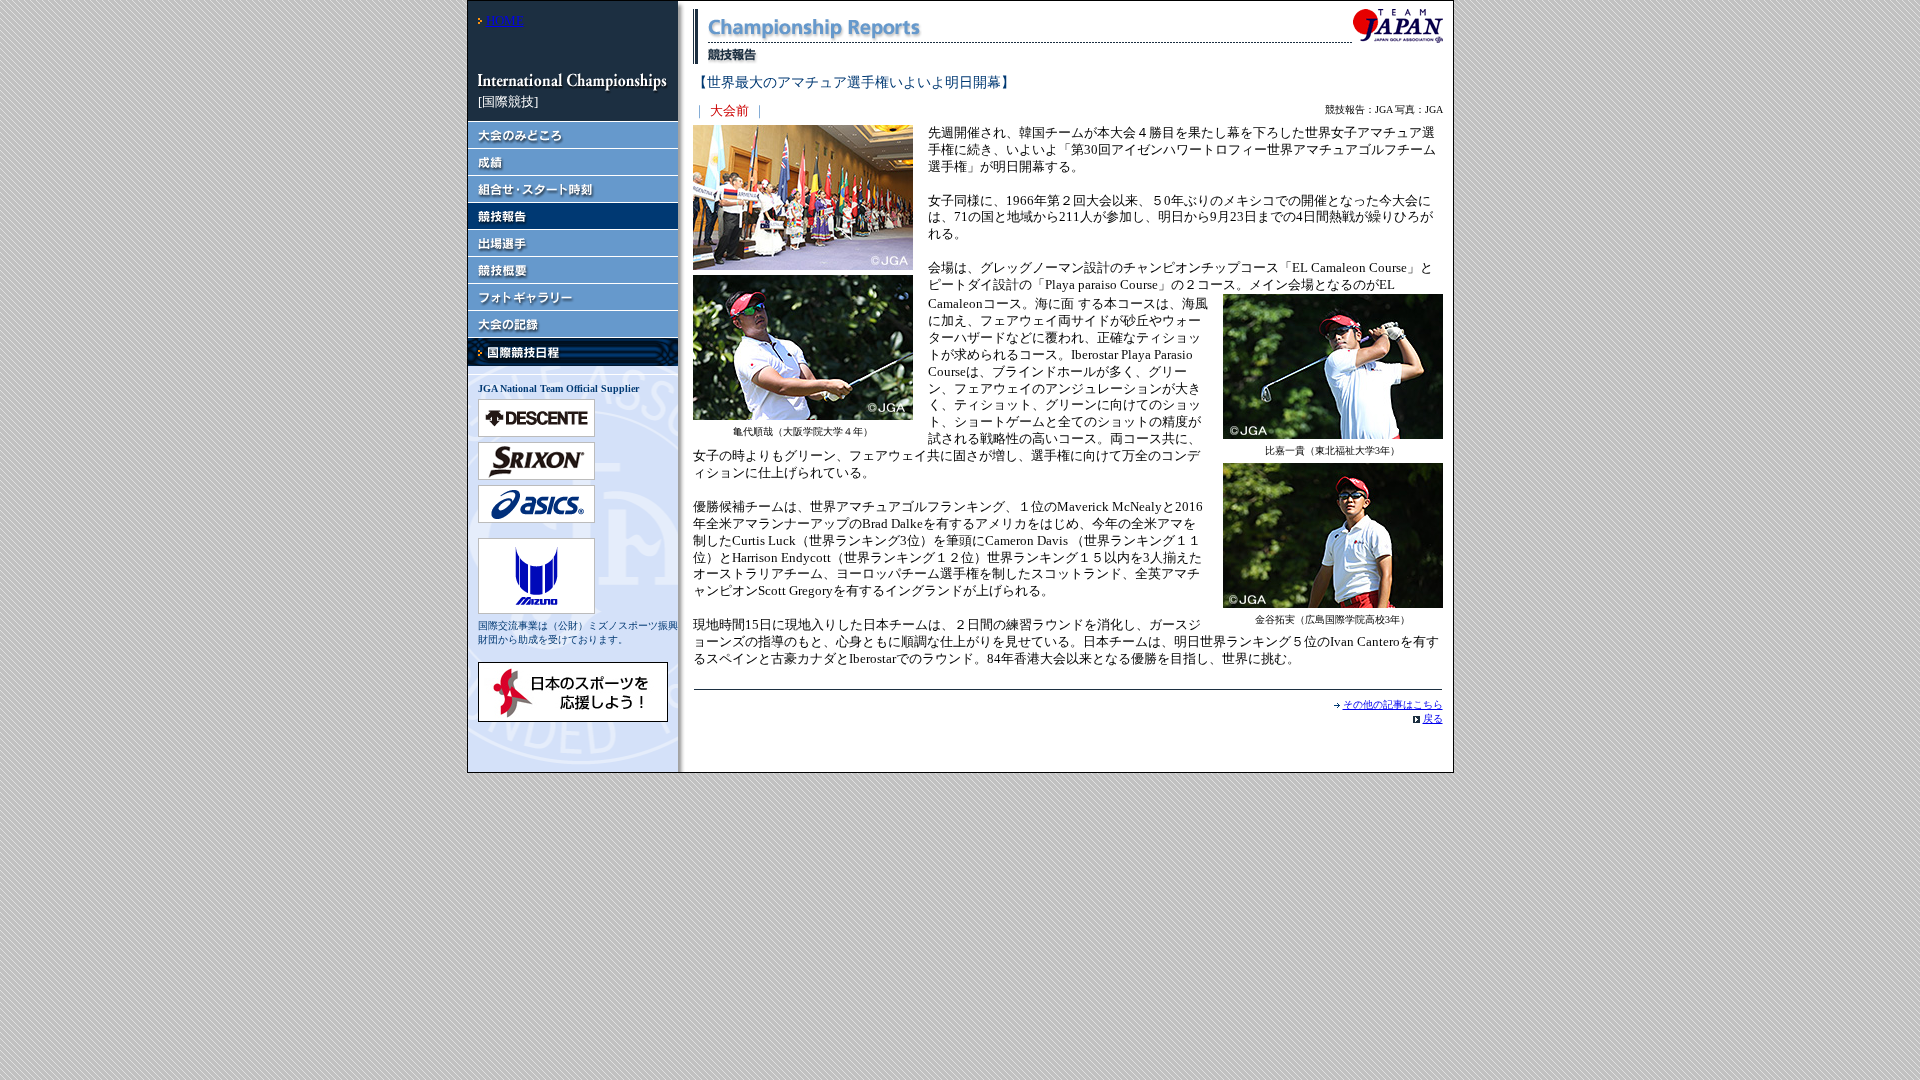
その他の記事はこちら (1393, 704)
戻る (1433, 718)
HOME (505, 20)
